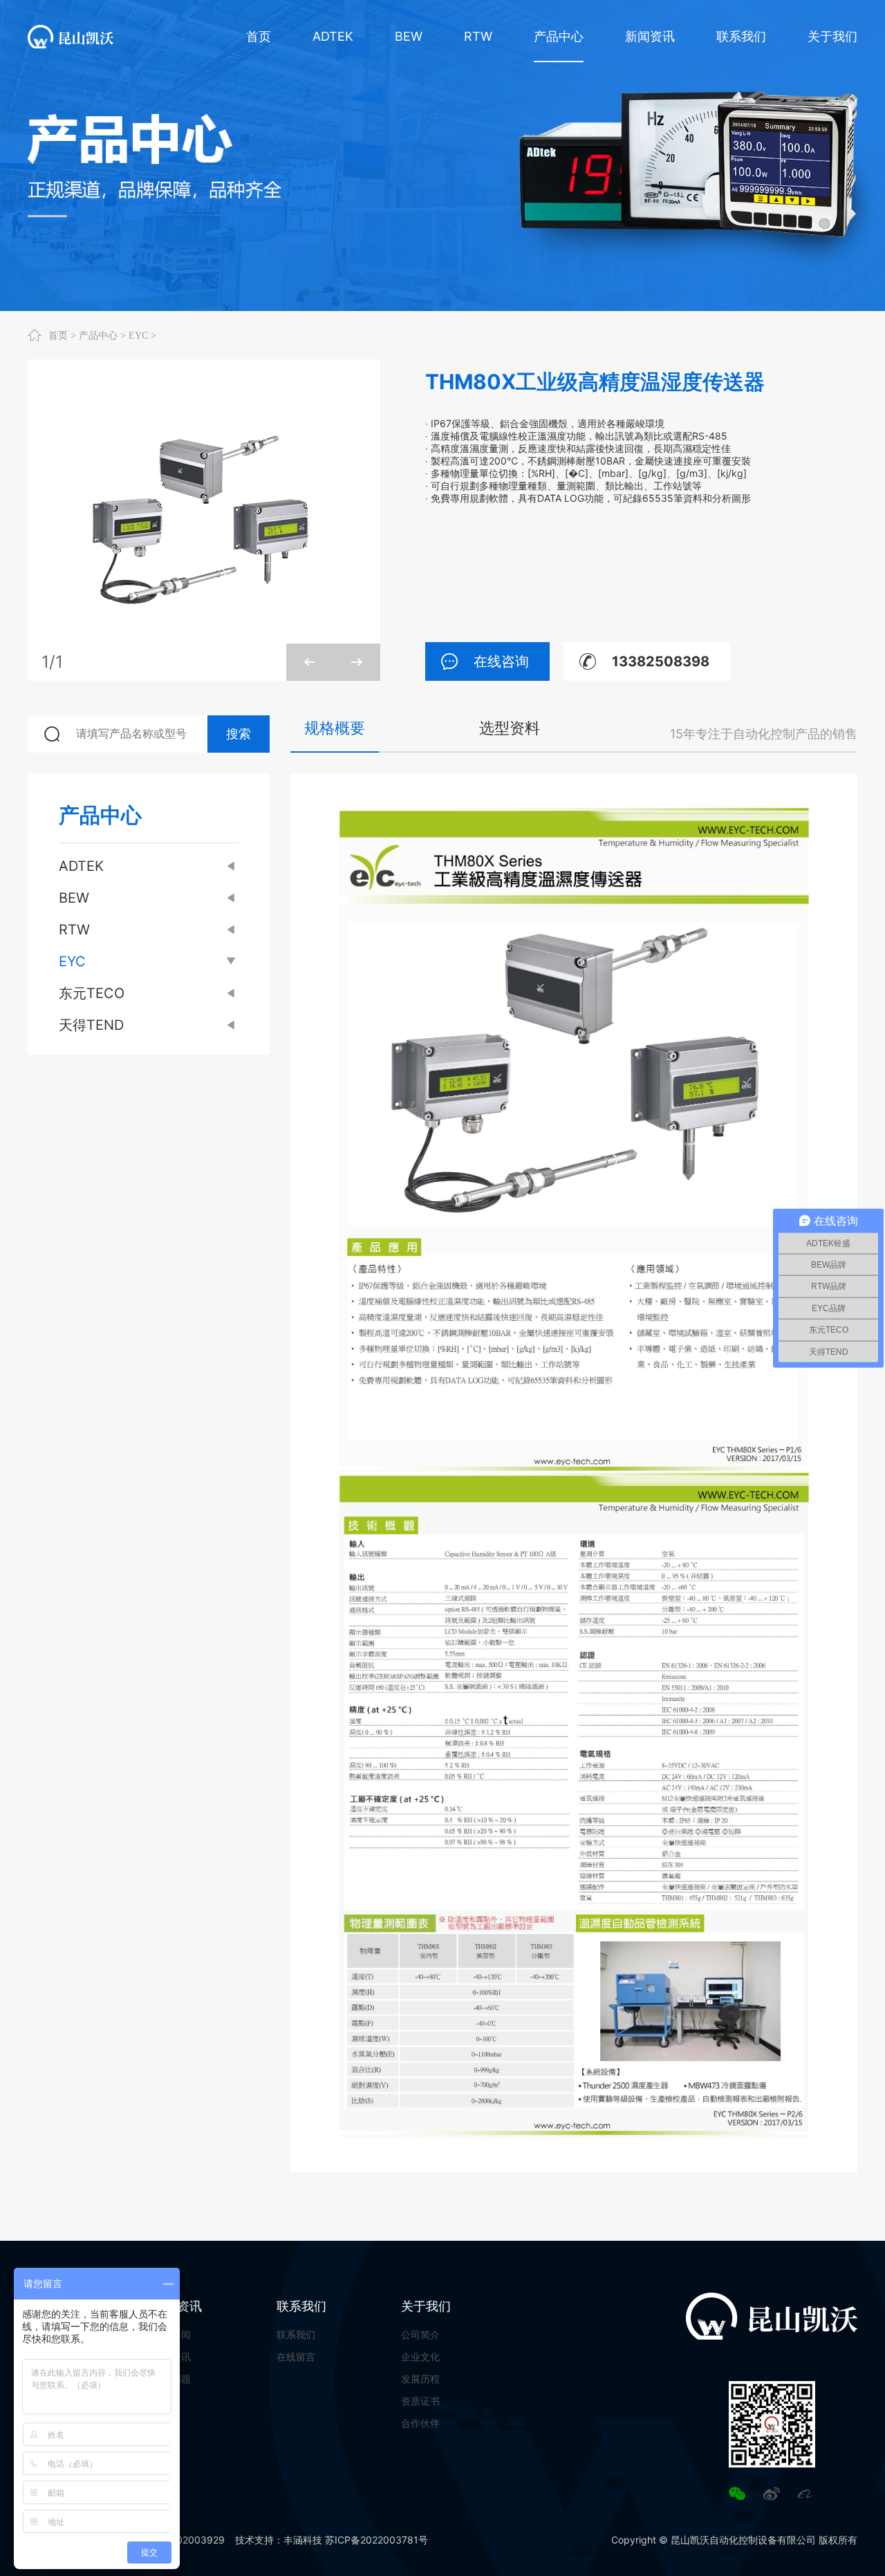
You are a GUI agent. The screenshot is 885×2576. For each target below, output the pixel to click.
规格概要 (335, 728)
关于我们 (426, 2306)
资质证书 (420, 2401)
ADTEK (81, 866)
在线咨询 (501, 661)
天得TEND (91, 1025)
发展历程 (420, 2379)
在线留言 (296, 2357)
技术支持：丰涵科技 (279, 2540)
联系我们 (301, 2306)
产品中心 (98, 335)
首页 (58, 335)
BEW (74, 898)
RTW (74, 930)
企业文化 (420, 2357)
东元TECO (92, 993)
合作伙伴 (420, 2423)
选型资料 (510, 728)
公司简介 (420, 2334)
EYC (138, 335)
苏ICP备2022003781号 (376, 2540)
